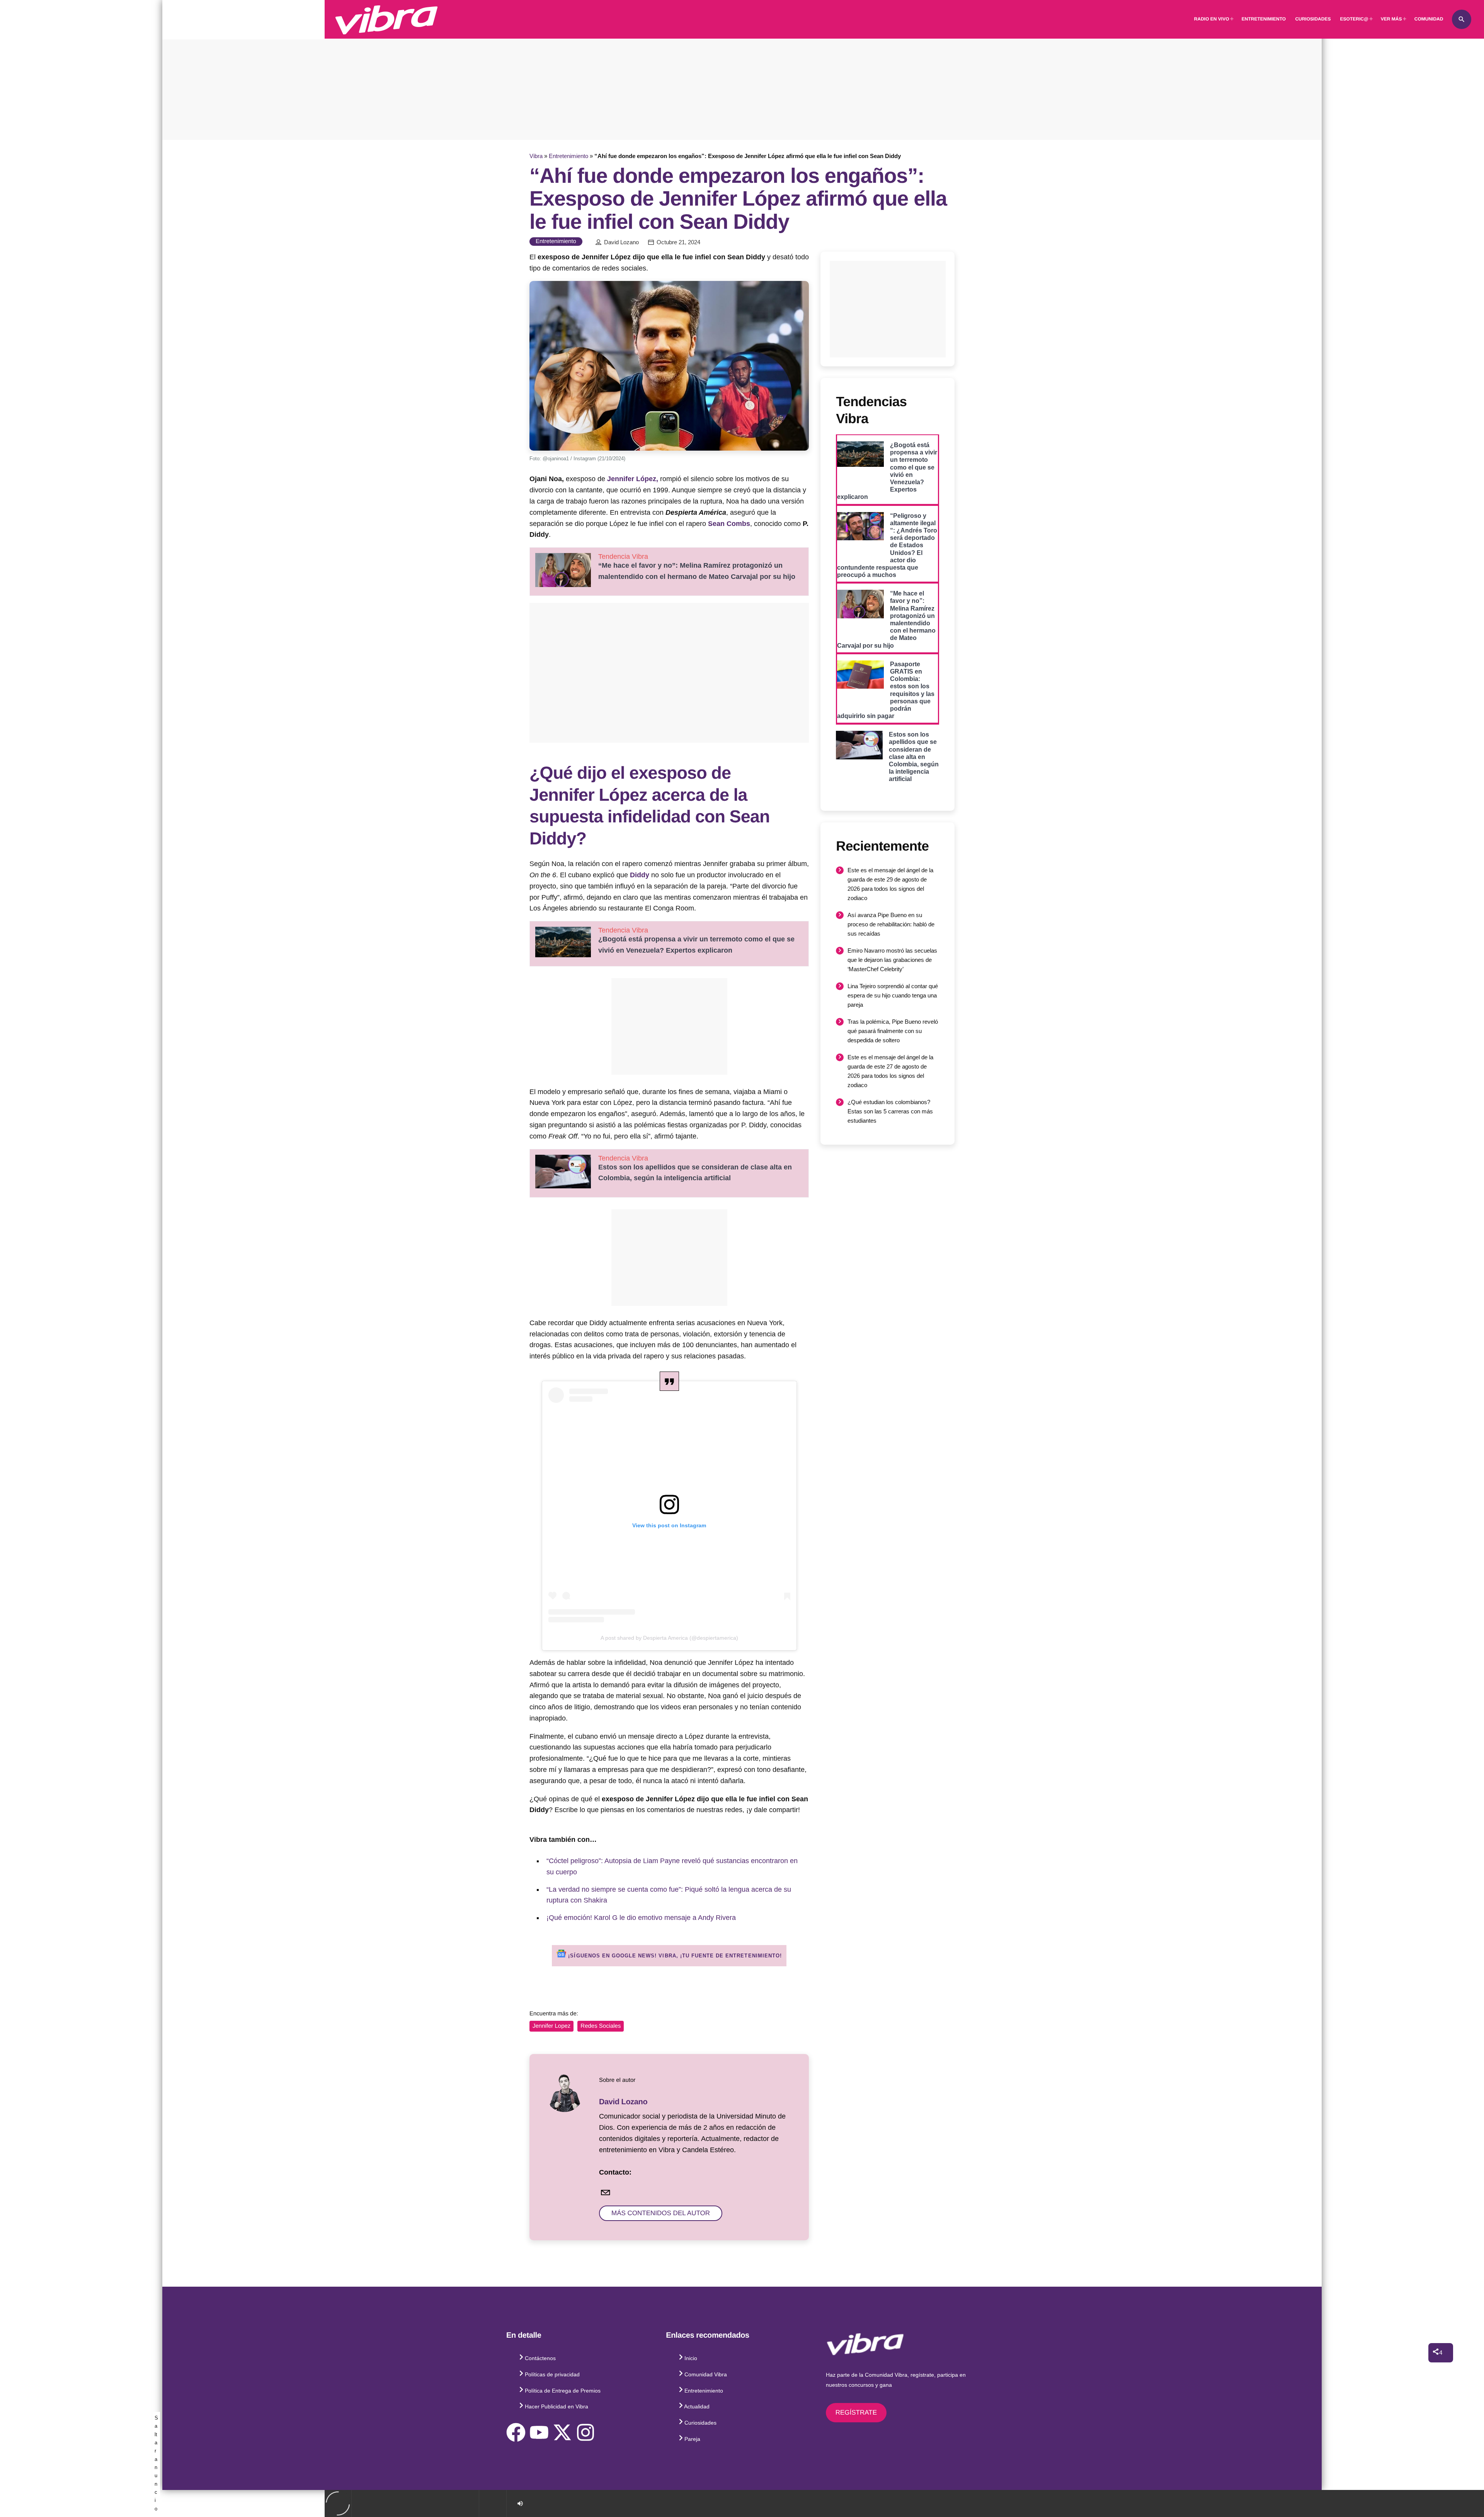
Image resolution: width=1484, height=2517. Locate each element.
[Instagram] (585, 2432)
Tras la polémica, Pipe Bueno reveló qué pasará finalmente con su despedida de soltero (893, 1031)
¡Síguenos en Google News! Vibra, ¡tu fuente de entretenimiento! (674, 1956)
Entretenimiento (568, 156)
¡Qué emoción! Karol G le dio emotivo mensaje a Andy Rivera (641, 1918)
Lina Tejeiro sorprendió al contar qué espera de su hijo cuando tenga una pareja (893, 995)
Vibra (536, 156)
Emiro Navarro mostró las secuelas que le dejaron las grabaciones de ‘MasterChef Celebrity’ (892, 960)
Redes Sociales (601, 2026)
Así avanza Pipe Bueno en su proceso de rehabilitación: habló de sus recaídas (891, 924)
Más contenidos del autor (661, 2213)
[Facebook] (516, 2432)
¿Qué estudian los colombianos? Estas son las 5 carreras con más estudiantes (890, 1111)
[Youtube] (539, 2432)
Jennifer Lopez (551, 2026)
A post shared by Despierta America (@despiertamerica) (669, 1638)
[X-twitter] (562, 2432)
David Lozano (621, 242)
